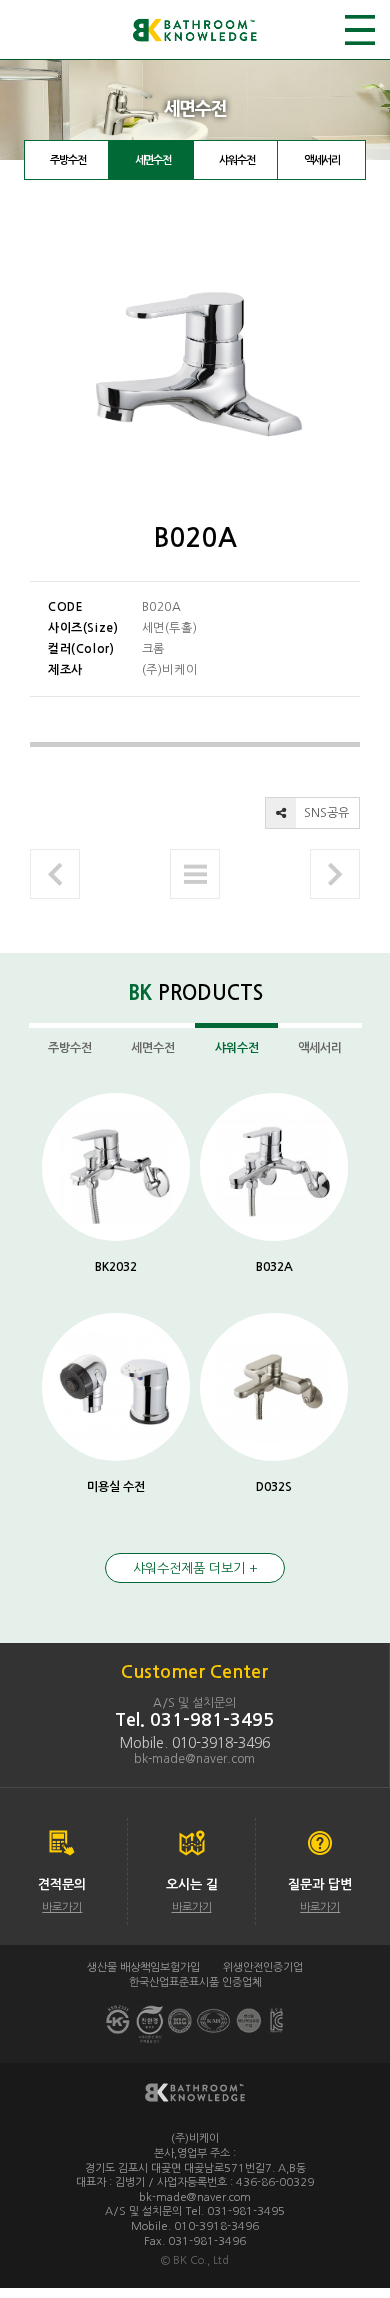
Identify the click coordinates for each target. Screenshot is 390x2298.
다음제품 (335, 874)
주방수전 (68, 160)
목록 (195, 874)
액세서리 (322, 160)
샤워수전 (237, 160)
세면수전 (153, 160)
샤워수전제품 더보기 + (195, 1568)
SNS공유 (325, 813)
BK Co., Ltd (201, 2260)
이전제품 (55, 874)
